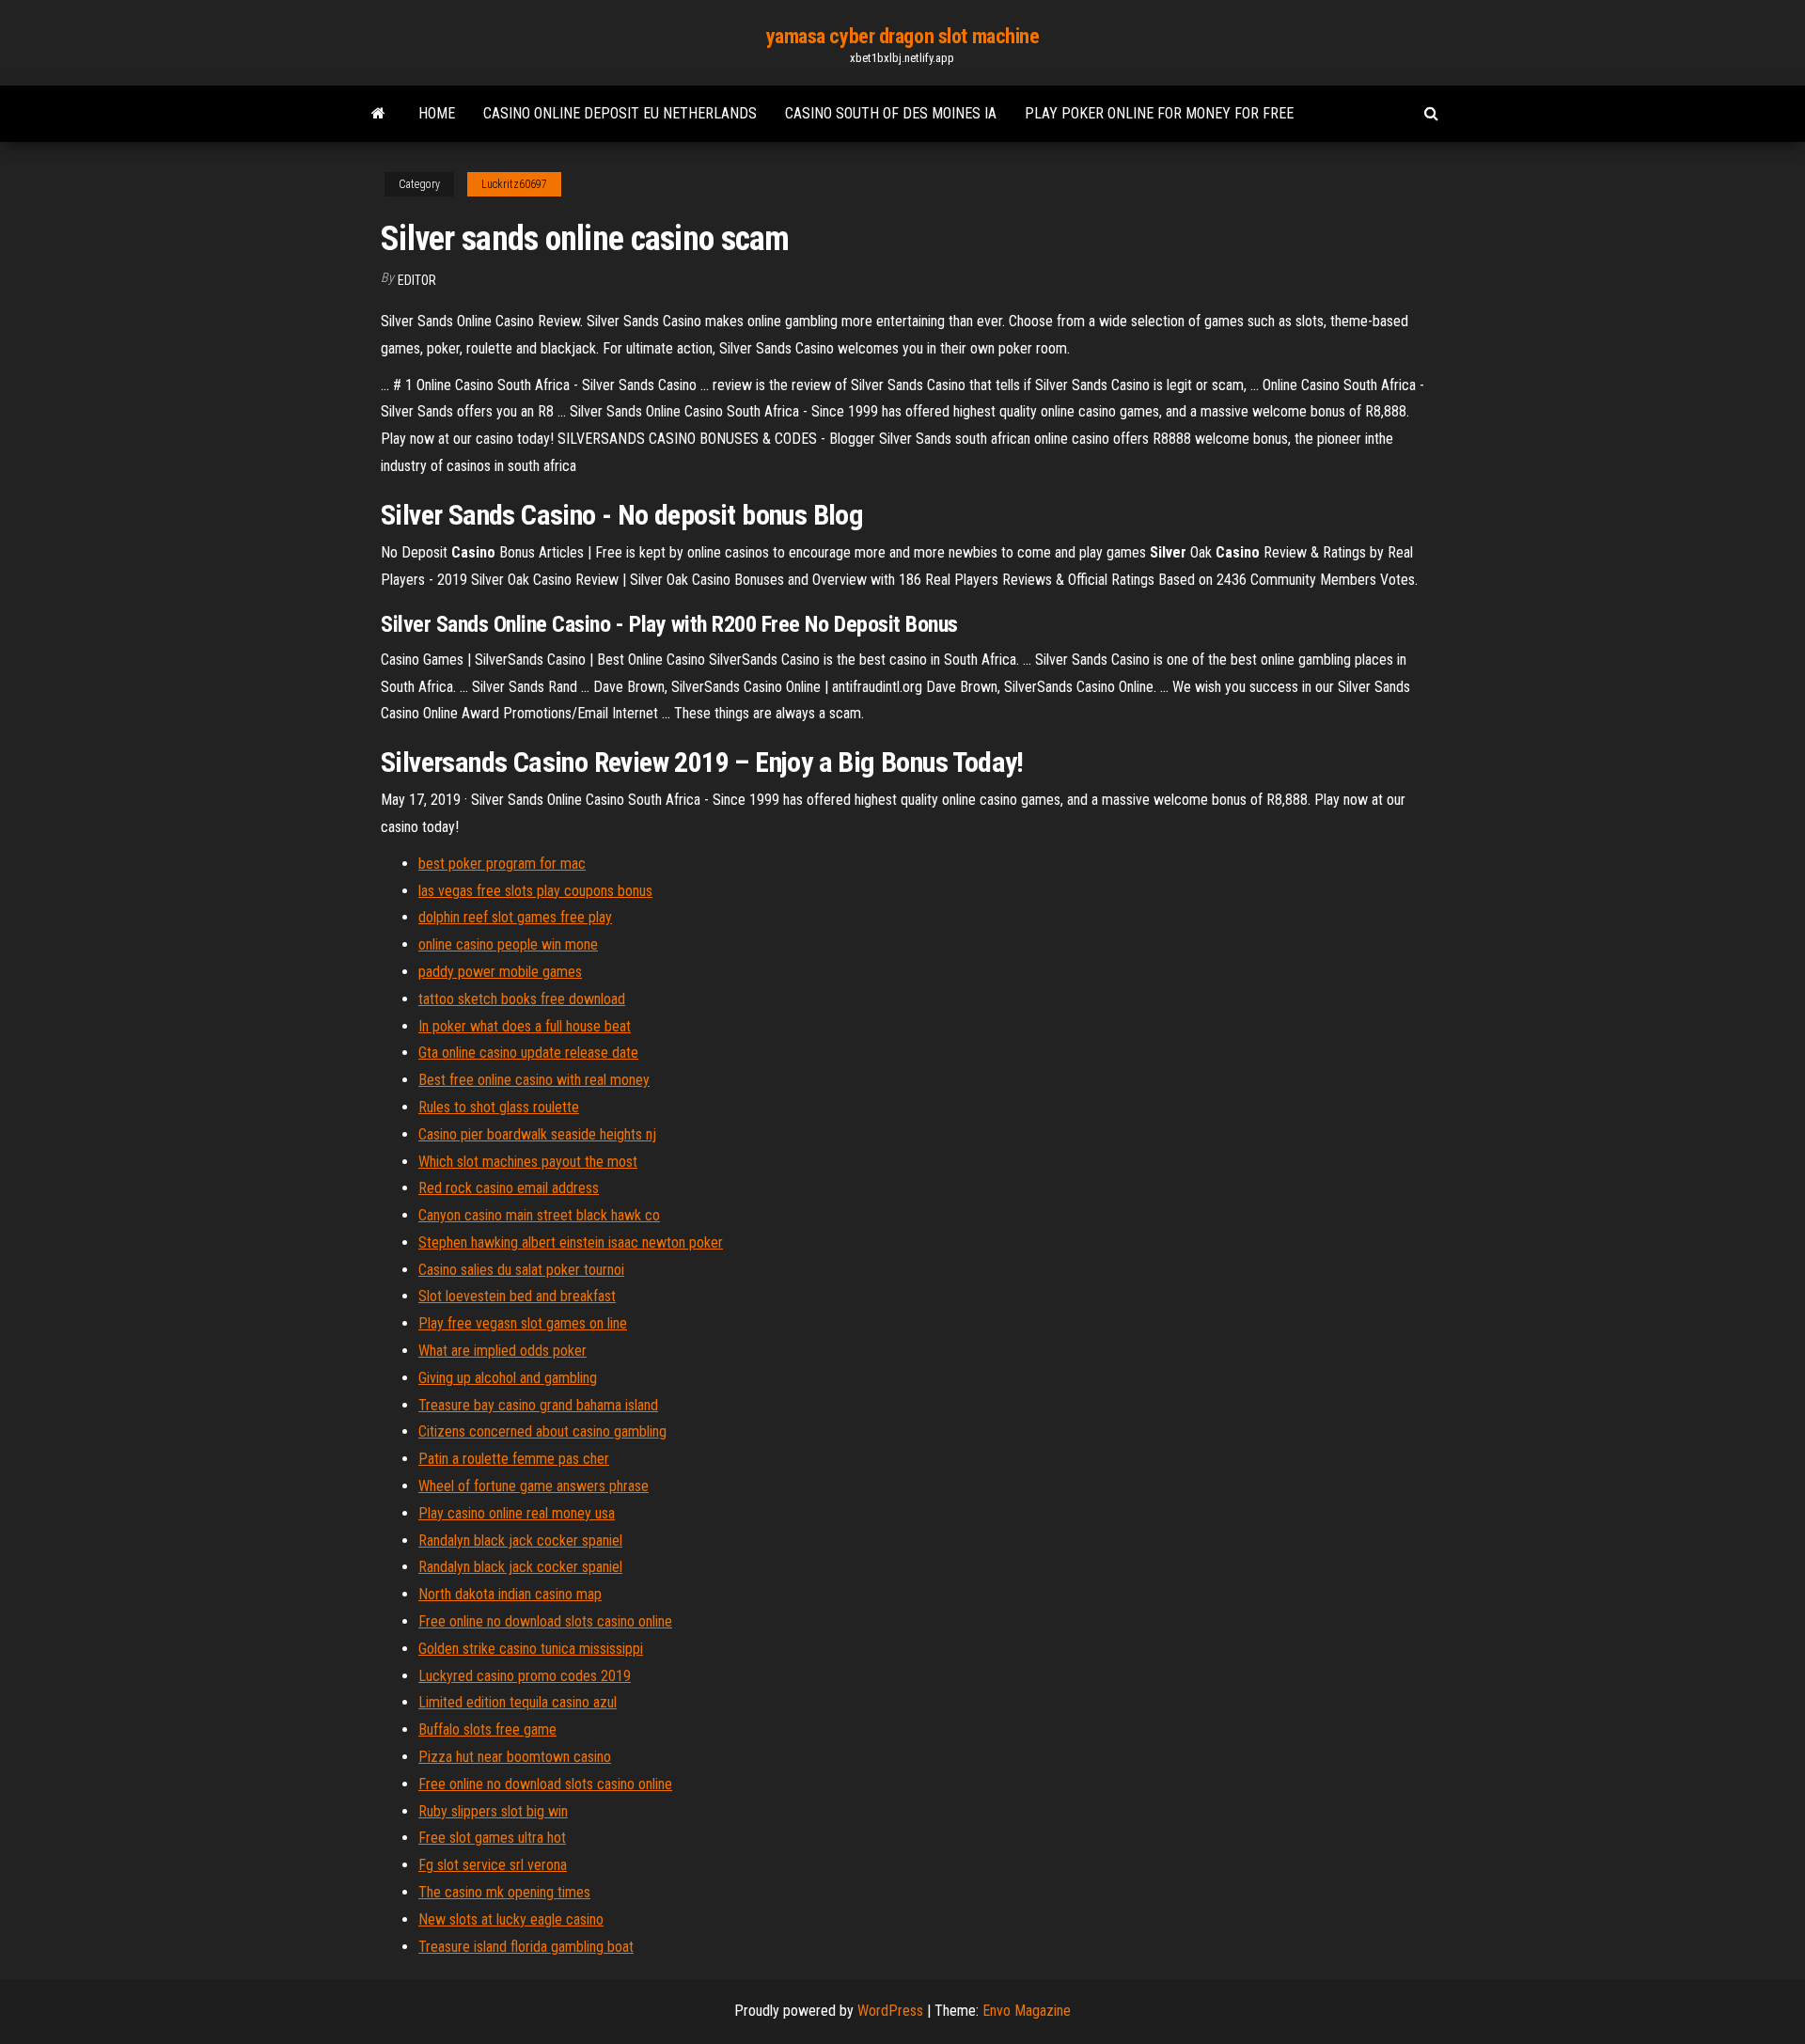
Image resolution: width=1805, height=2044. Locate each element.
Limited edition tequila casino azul (518, 1702)
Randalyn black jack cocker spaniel (520, 1541)
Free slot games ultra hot (492, 1838)
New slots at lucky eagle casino (511, 1919)
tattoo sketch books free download (522, 999)
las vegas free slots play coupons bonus (535, 891)
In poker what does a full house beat (525, 1026)
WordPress (890, 2011)
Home (437, 113)
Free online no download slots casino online (545, 1621)
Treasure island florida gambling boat (526, 1947)
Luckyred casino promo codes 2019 (525, 1676)
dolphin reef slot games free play (515, 917)
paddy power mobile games (500, 972)
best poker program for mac (502, 864)
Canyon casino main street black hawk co (539, 1215)
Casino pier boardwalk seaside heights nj (537, 1134)
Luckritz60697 (514, 184)
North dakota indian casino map (510, 1594)
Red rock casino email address (509, 1188)
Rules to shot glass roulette (499, 1107)
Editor (417, 280)
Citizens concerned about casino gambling (542, 1431)
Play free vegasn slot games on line (523, 1323)
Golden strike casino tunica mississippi (531, 1649)
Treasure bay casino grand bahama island (538, 1405)
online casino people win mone (508, 944)
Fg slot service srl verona (493, 1865)
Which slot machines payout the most (528, 1162)
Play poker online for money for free (1159, 113)
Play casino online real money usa (517, 1513)
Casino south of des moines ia (891, 113)
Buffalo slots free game (487, 1730)
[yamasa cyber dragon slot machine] (378, 114)
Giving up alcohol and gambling (508, 1378)
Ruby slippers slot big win (493, 1811)
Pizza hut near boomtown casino (515, 1757)
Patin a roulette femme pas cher (514, 1459)
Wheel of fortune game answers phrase (534, 1486)
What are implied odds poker (502, 1351)
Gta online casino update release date (528, 1053)
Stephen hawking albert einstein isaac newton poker (571, 1242)
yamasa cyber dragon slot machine (903, 36)
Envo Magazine (1027, 2011)
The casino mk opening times (504, 1892)
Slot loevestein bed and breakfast (517, 1296)
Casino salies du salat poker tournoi (521, 1270)
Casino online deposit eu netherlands (620, 113)
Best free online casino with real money (534, 1080)
